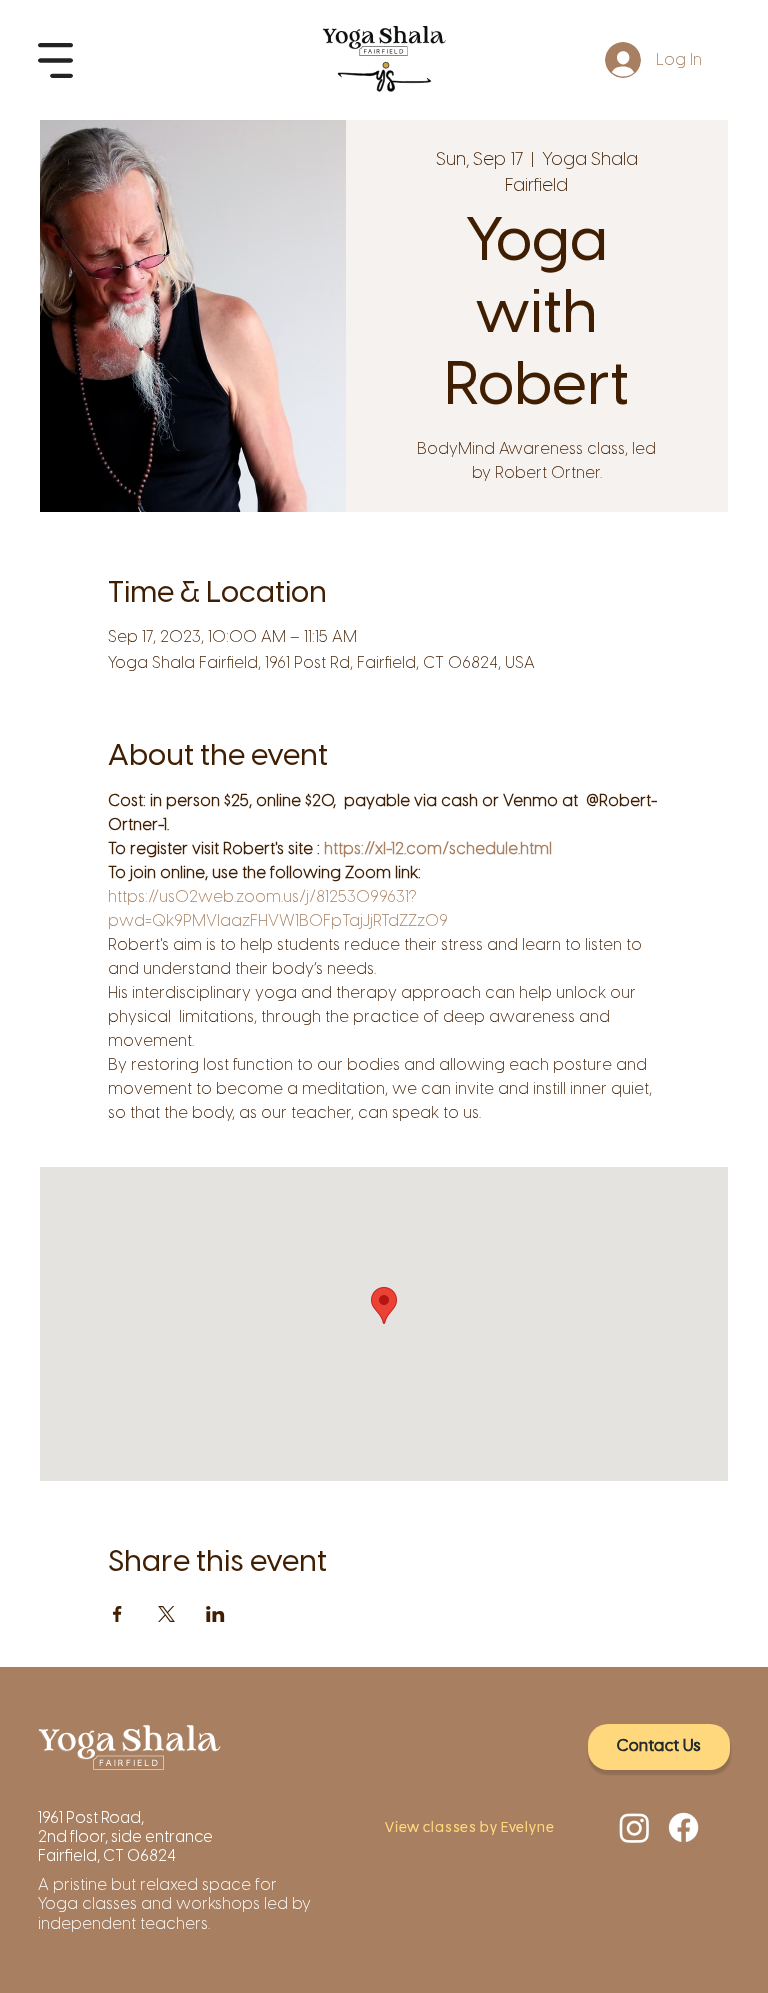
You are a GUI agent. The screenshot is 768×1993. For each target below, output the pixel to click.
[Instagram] (634, 1827)
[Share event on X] (166, 1614)
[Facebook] (683, 1827)
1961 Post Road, (92, 1817)
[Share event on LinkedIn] (215, 1614)
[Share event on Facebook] (117, 1614)
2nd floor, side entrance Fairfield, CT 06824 (125, 1846)
